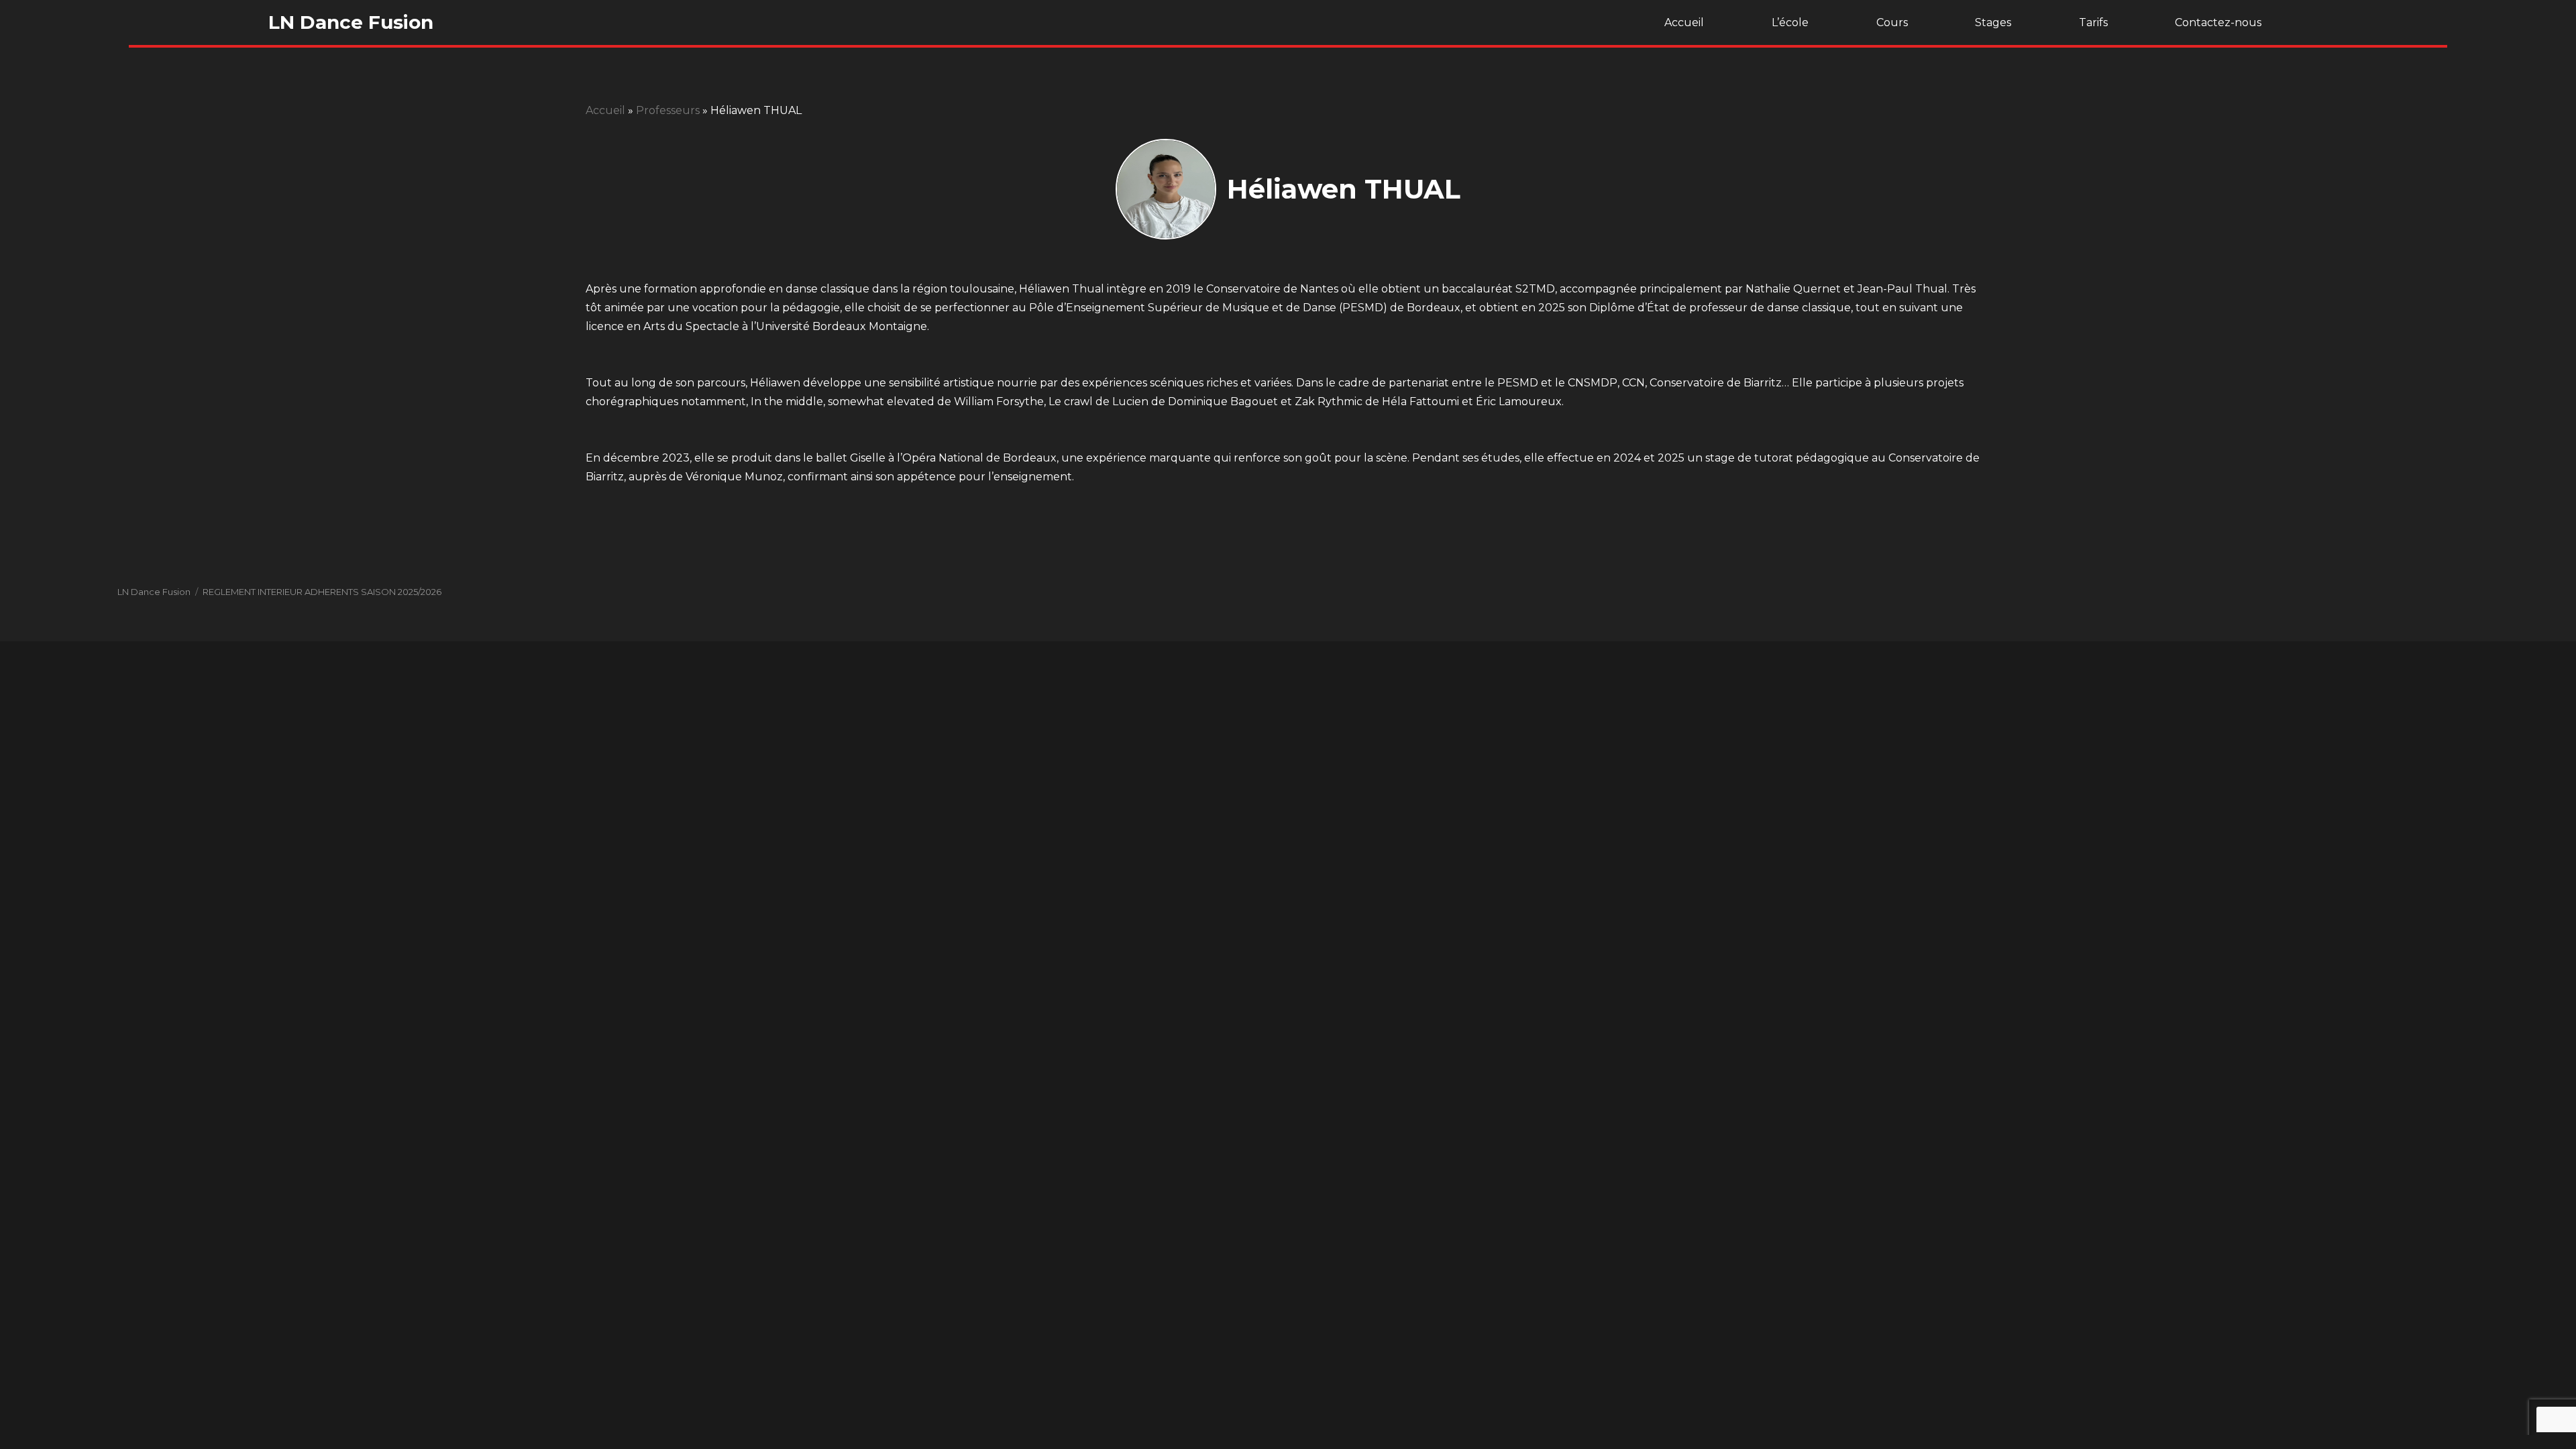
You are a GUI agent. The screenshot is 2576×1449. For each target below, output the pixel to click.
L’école (1790, 22)
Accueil (1684, 22)
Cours (1892, 22)
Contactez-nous (2218, 22)
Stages (1993, 22)
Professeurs (668, 110)
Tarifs (2093, 22)
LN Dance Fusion (351, 22)
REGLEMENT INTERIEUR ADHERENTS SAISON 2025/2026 (322, 592)
